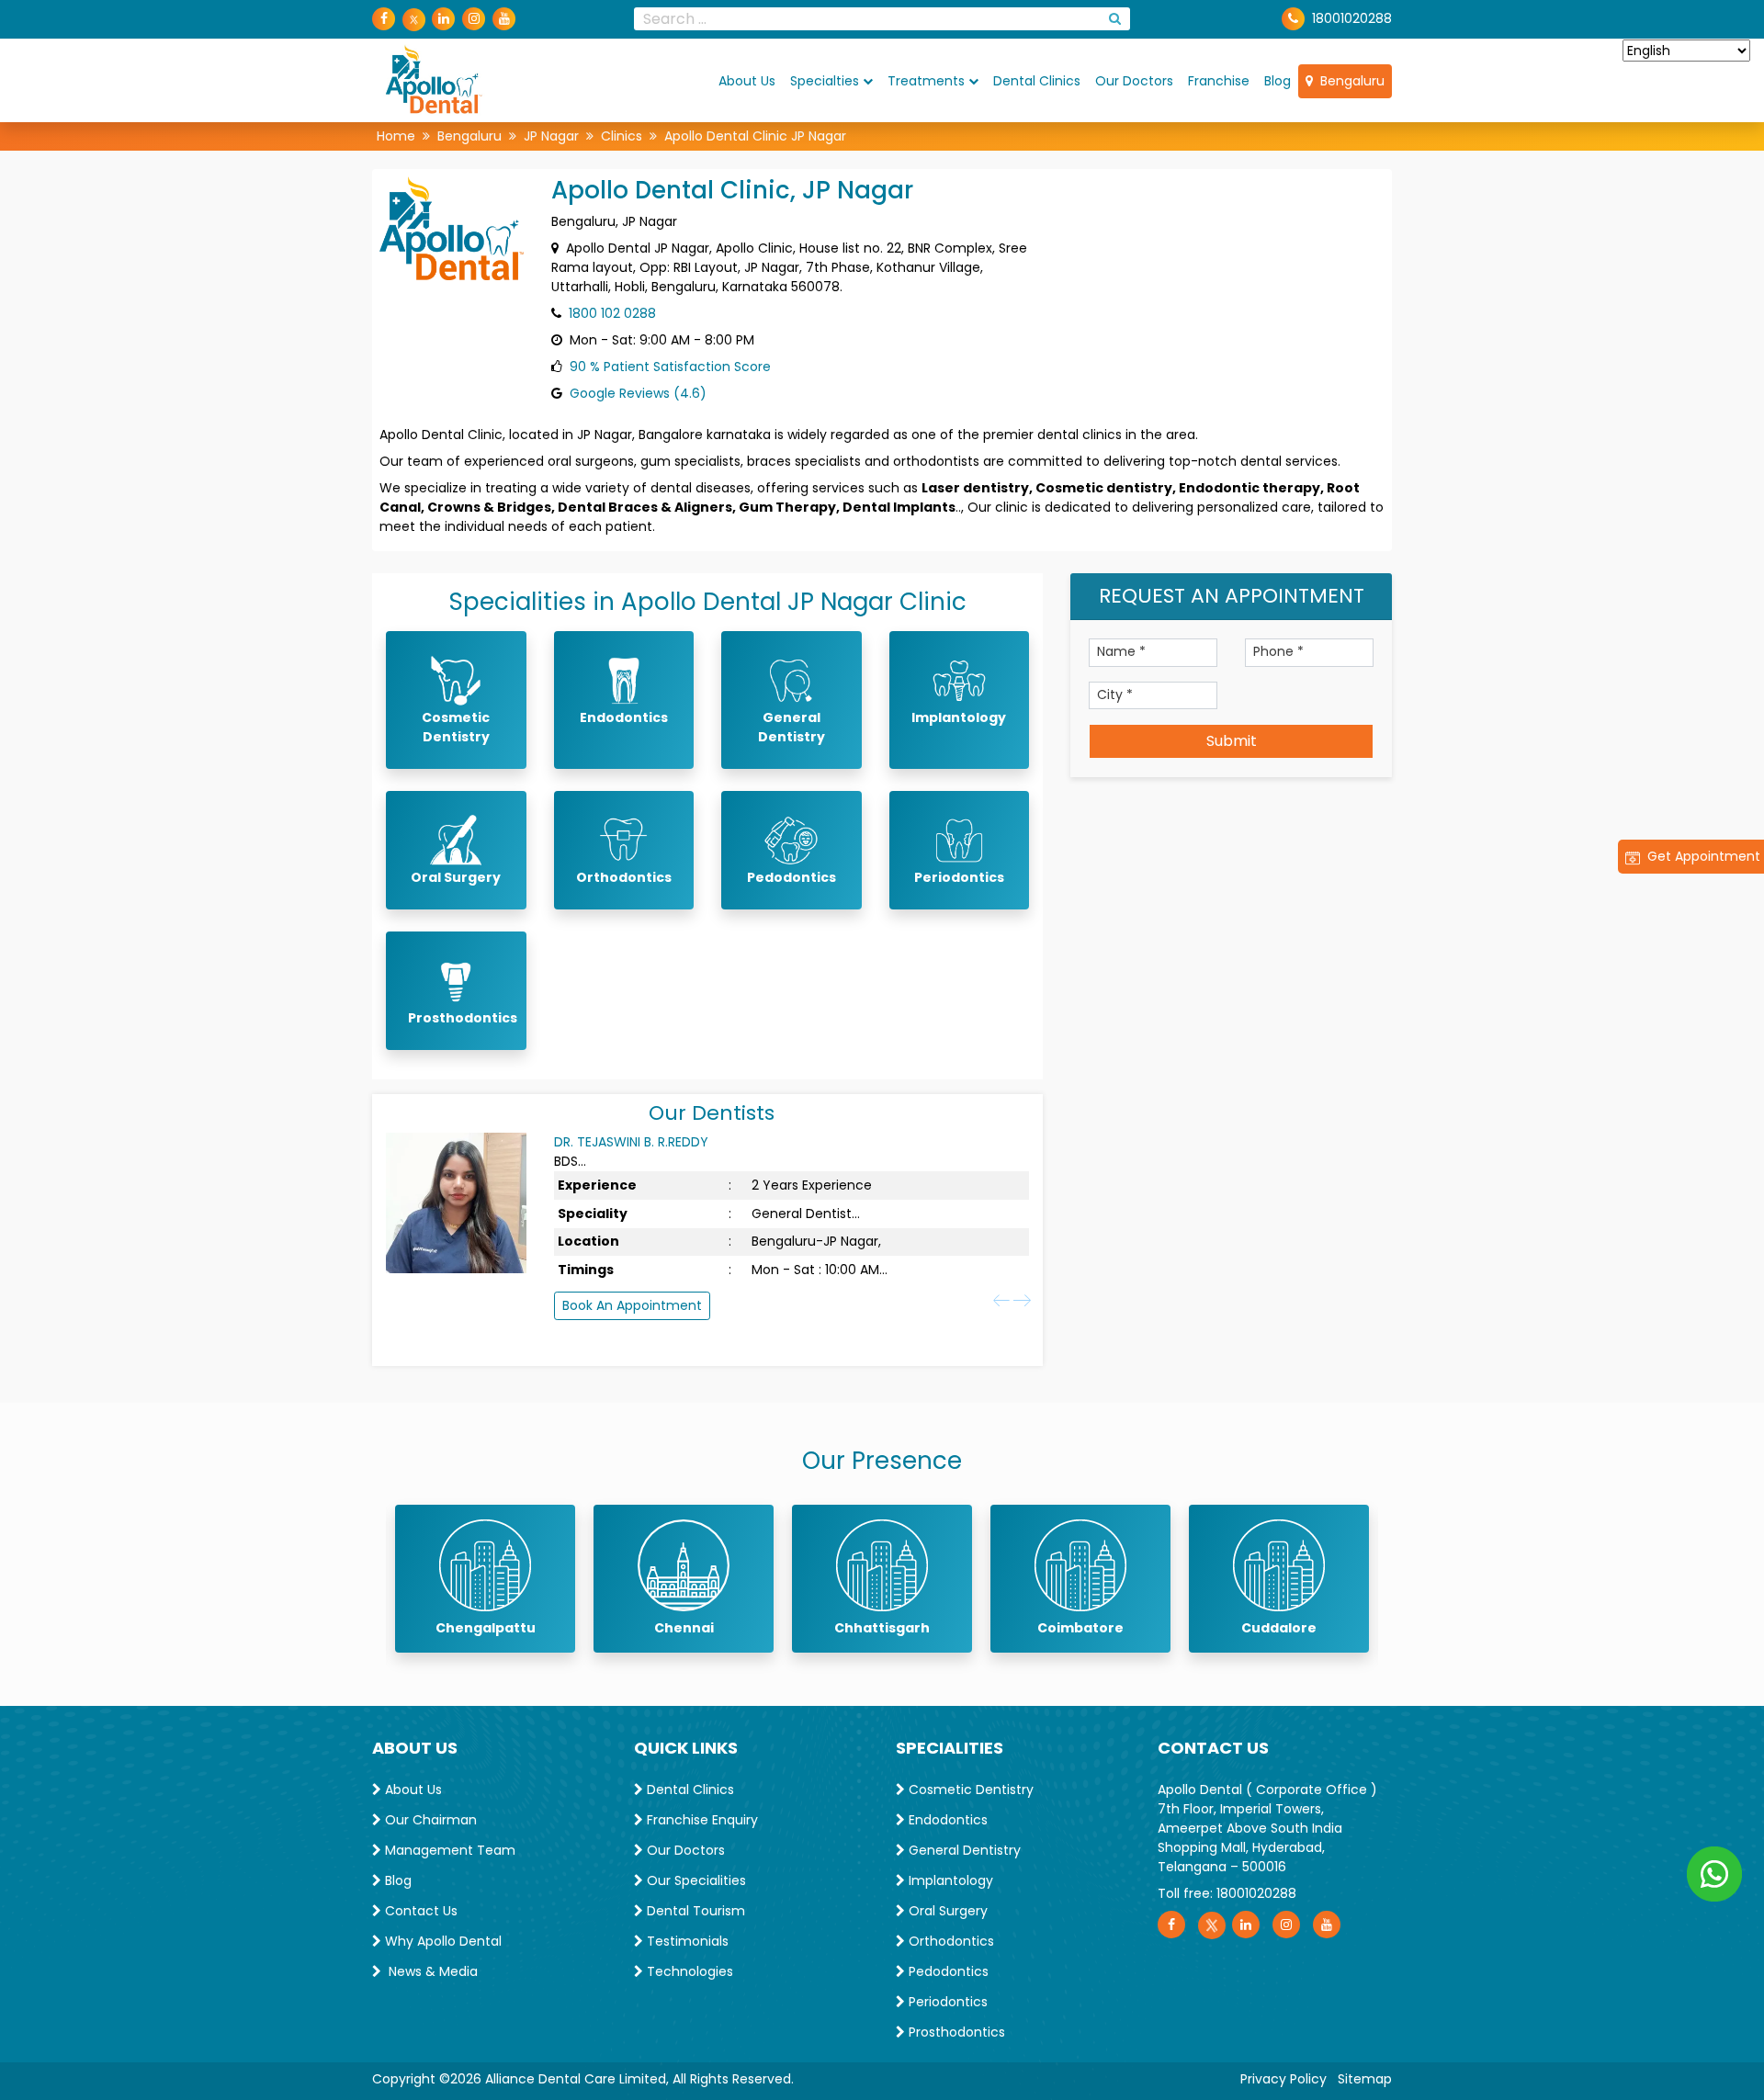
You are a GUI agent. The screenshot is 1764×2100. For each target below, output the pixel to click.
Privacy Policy (1283, 2079)
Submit (1232, 741)
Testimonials (686, 1941)
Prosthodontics (955, 2032)
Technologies (688, 1971)
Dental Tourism (694, 1911)
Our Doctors (1134, 80)
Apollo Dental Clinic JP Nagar (755, 136)
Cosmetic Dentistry (969, 1790)
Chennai (486, 1628)
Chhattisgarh (684, 1628)
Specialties (825, 80)
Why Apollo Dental (441, 1941)
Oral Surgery (946, 1911)
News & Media (430, 1971)
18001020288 (1352, 18)
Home (396, 136)
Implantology (949, 1880)
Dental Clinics (1037, 80)
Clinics (622, 136)
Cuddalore (1080, 1628)
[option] (485, 1579)
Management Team (448, 1850)
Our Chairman (429, 1820)
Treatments (926, 80)
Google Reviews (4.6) (638, 393)
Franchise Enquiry (701, 1820)
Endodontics (946, 1820)
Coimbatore (882, 1628)
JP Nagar (551, 136)
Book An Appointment (632, 1305)
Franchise (1219, 80)
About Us (747, 80)
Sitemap (1365, 2079)
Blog (1278, 80)
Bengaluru (1349, 80)
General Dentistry (963, 1850)
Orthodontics (950, 1941)
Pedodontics (947, 1971)
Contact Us (419, 1911)
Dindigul (1279, 1628)
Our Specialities (695, 1880)
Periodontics (946, 2002)
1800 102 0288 (612, 313)
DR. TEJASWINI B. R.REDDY (631, 1142)
